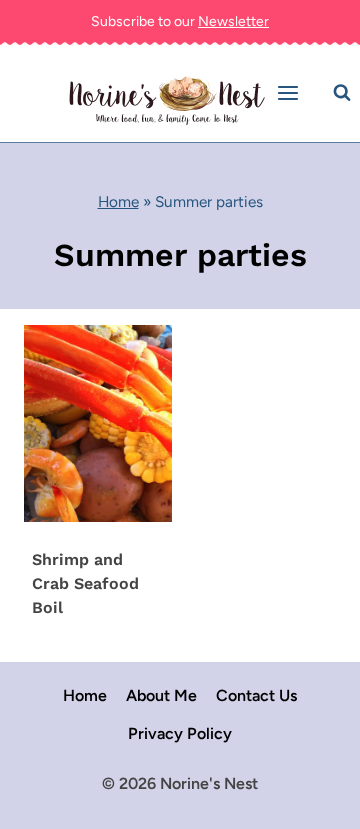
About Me (161, 695)
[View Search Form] (342, 93)
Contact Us (256, 695)
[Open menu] (291, 93)
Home (118, 201)
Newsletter (233, 21)
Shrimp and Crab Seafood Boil (85, 583)
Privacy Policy (180, 733)
